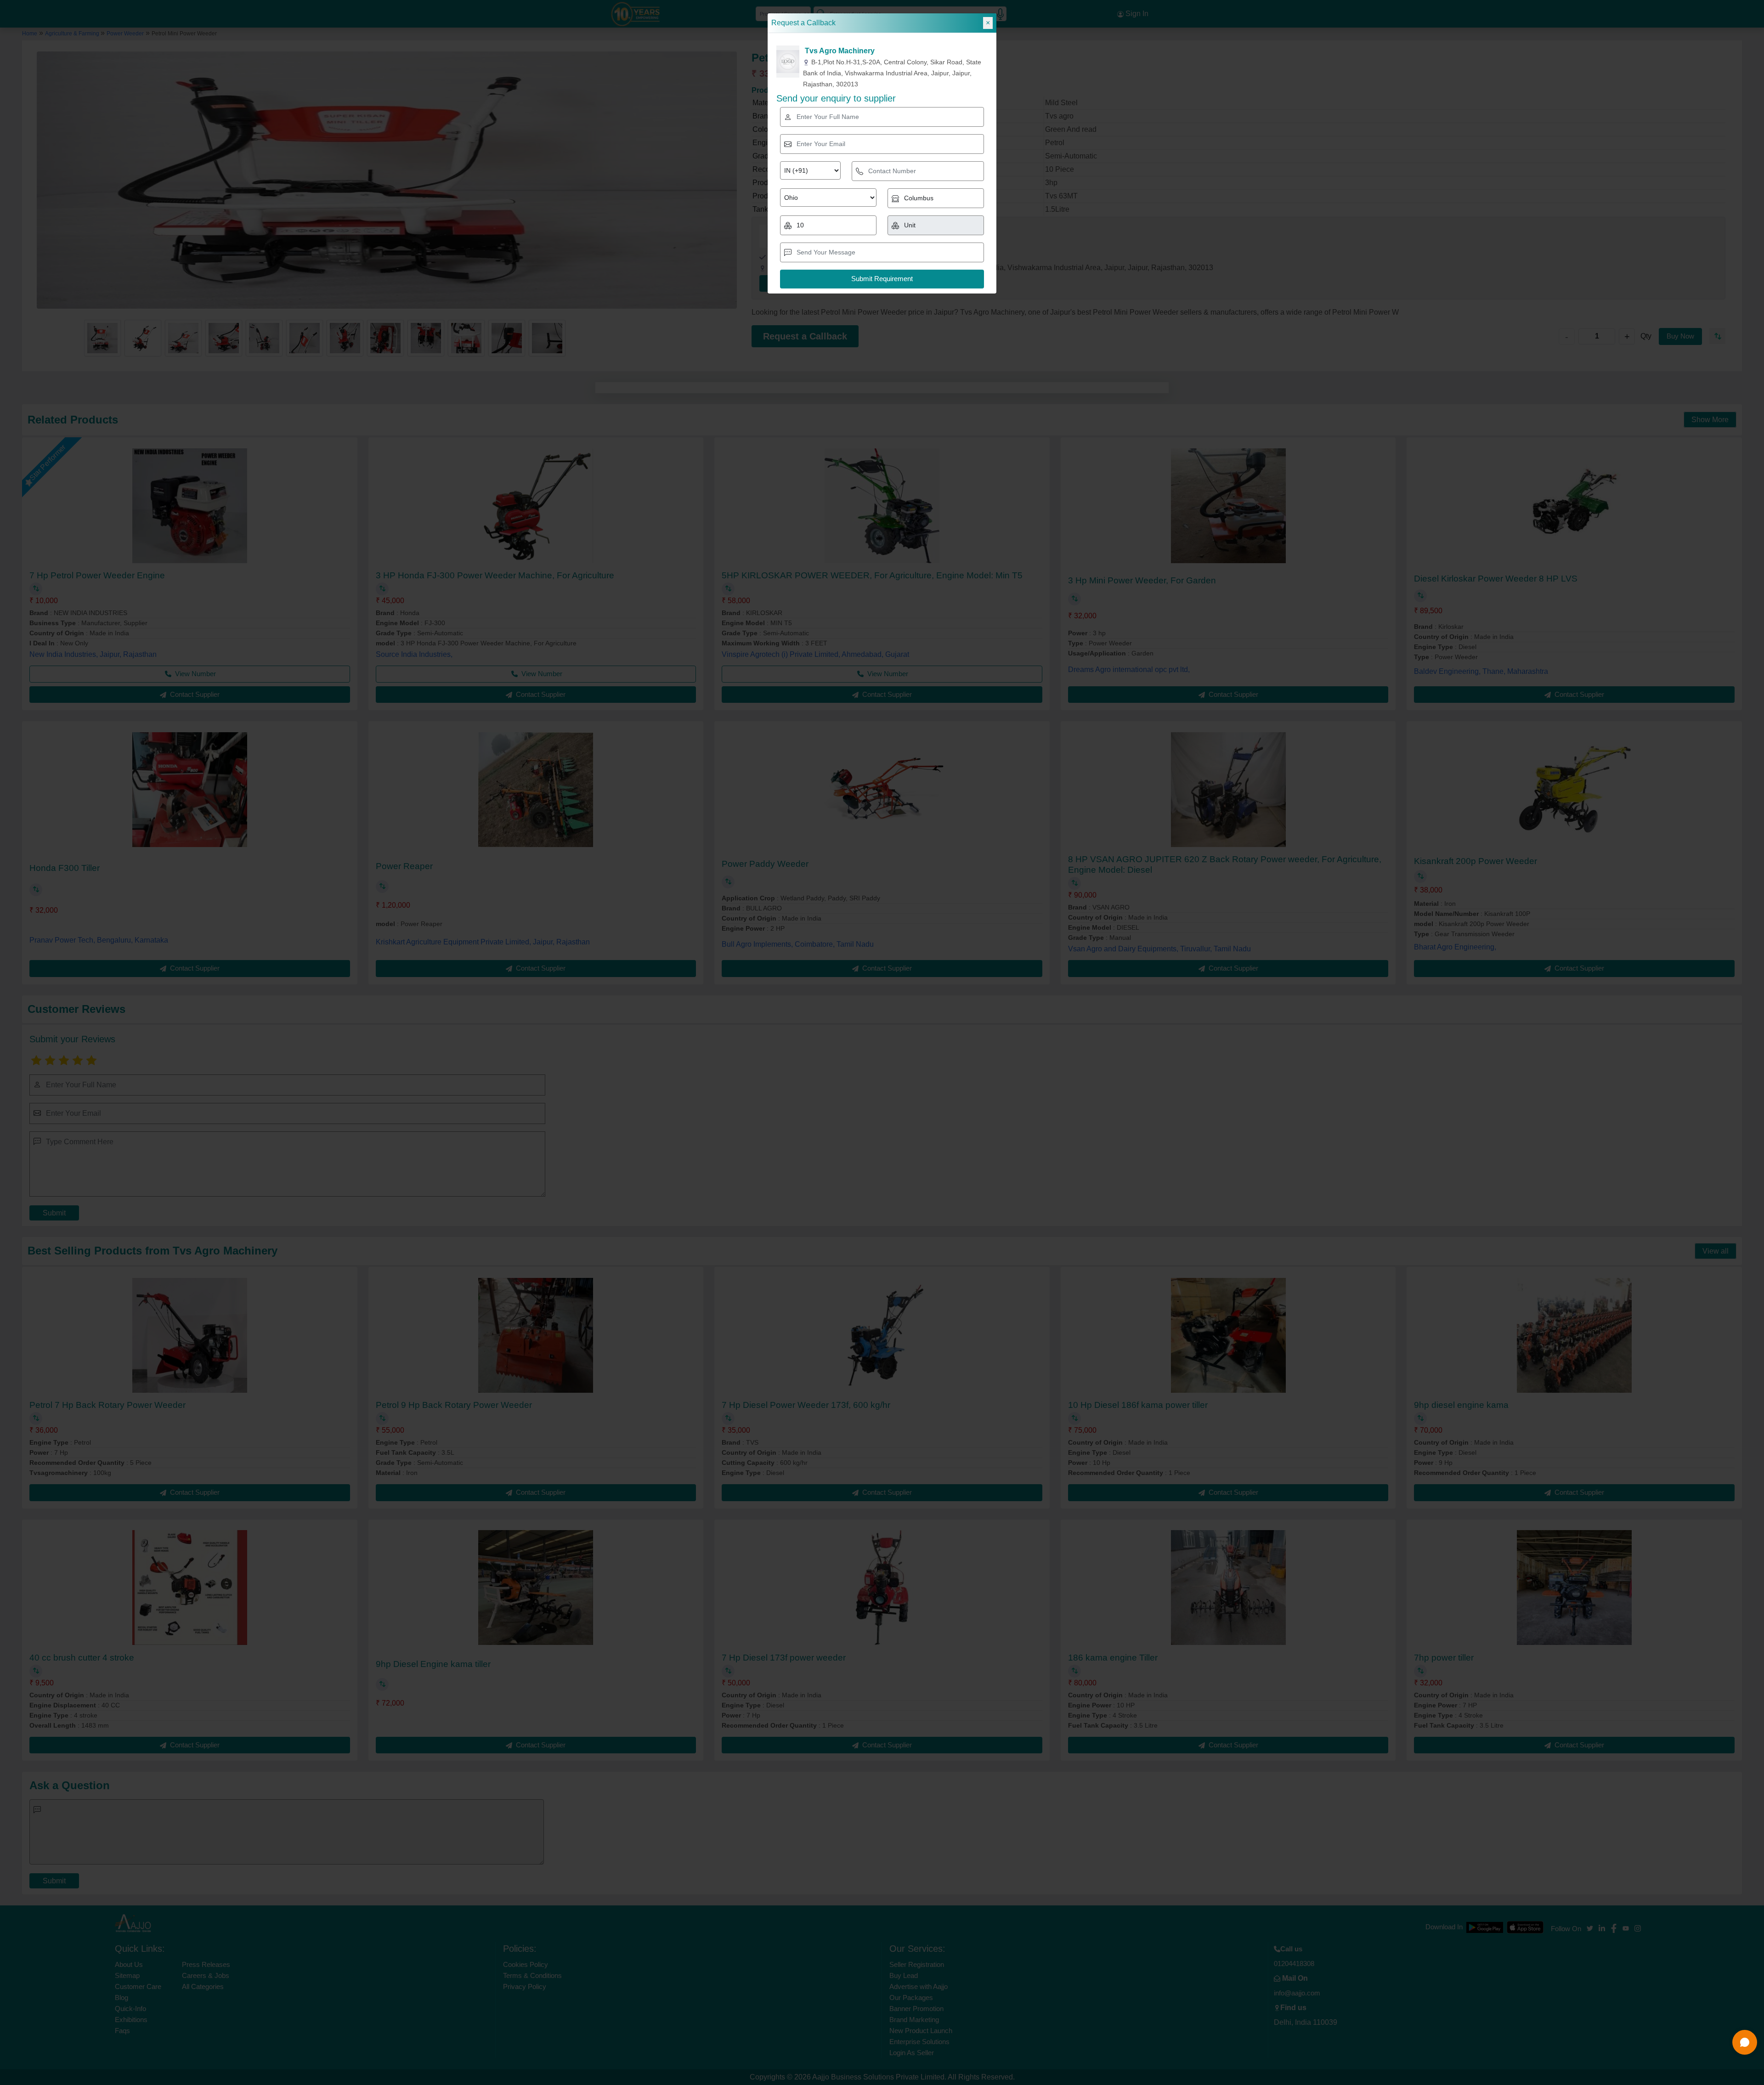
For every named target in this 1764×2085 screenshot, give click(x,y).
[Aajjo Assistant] (1745, 2042)
